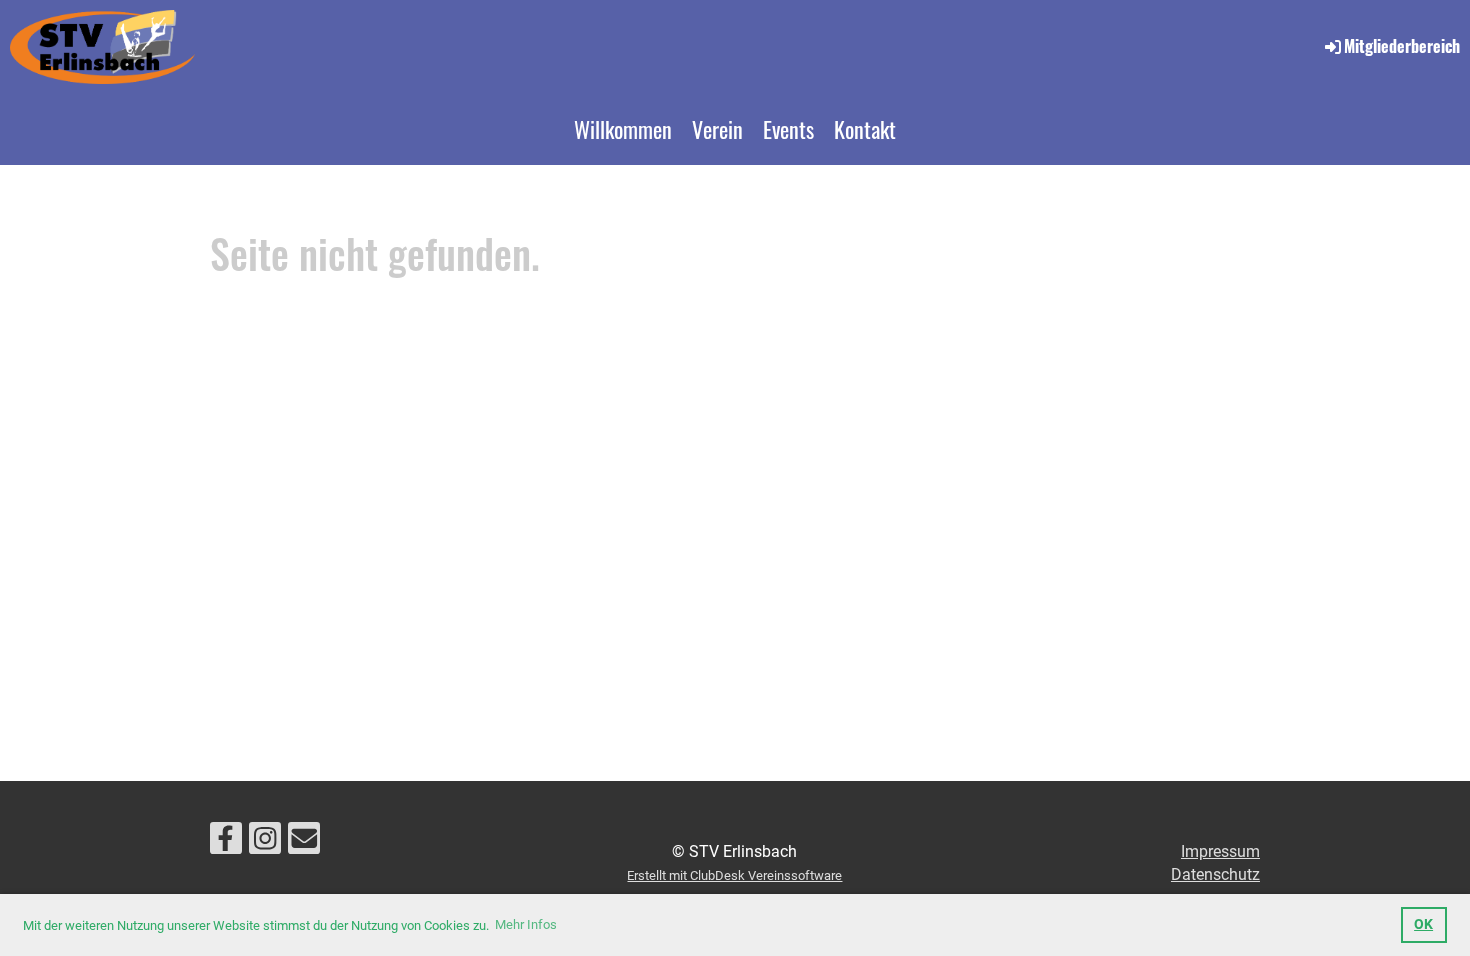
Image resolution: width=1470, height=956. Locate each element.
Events (788, 129)
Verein (717, 129)
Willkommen (623, 129)
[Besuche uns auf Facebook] (226, 843)
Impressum (1220, 851)
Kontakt (865, 129)
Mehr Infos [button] (526, 924)
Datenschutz (1215, 874)
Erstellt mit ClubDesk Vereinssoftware (734, 875)
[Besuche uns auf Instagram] (265, 843)
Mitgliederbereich (1402, 46)
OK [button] (1423, 924)
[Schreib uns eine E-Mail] (304, 843)
